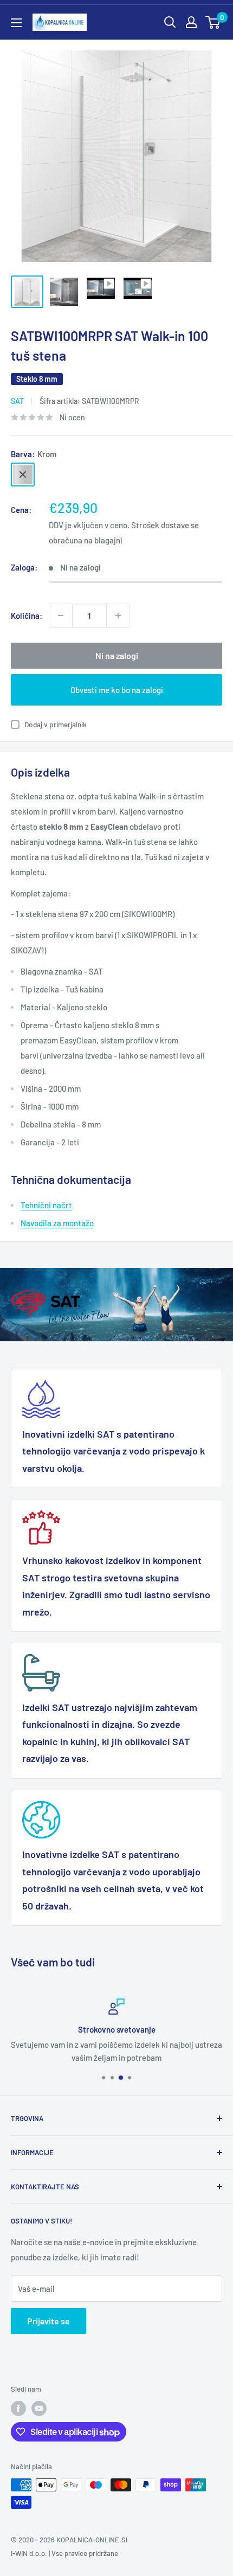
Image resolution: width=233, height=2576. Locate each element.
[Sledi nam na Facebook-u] (18, 2408)
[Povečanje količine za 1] (118, 616)
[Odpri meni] (16, 23)
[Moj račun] (191, 22)
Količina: (27, 616)
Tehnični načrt (46, 1205)
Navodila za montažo (57, 1223)
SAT (17, 401)
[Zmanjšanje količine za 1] (61, 616)
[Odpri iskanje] (170, 22)
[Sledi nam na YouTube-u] (39, 2408)
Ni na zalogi (117, 655)
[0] (213, 22)
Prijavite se (48, 2321)
